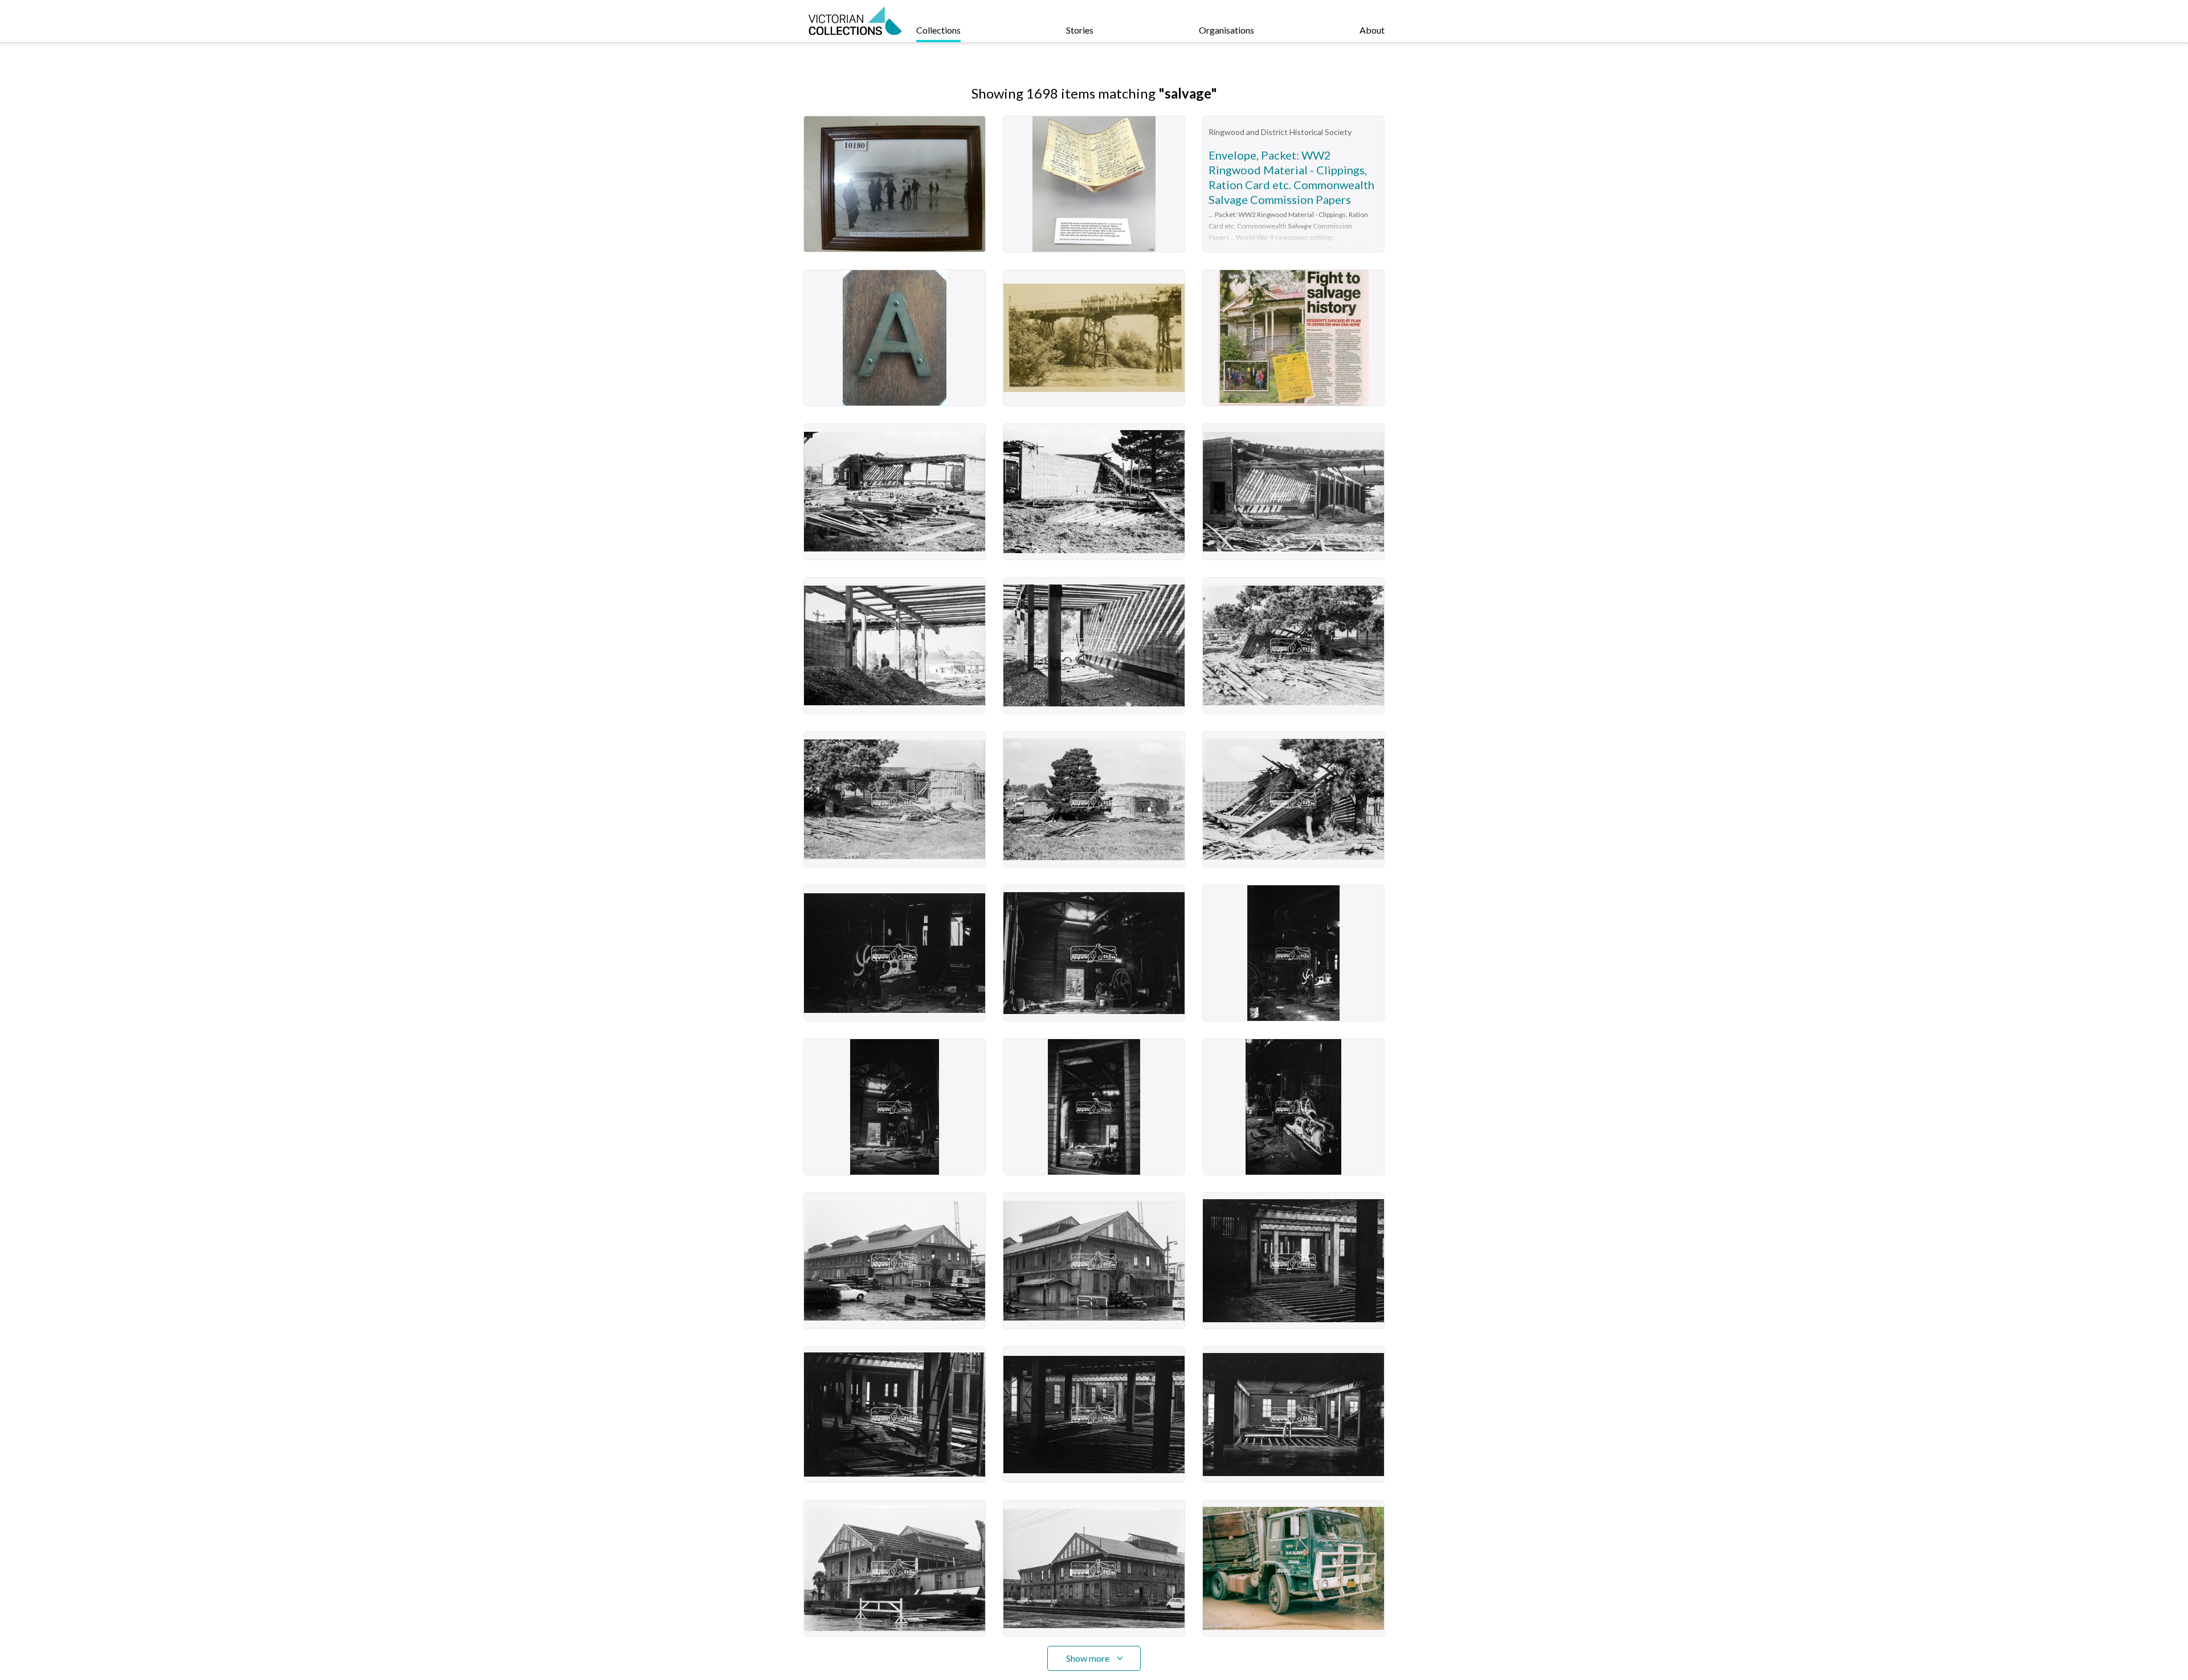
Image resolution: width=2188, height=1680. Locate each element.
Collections (938, 30)
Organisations (1226, 30)
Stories (1080, 30)
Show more (1088, 1658)
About (1372, 30)
